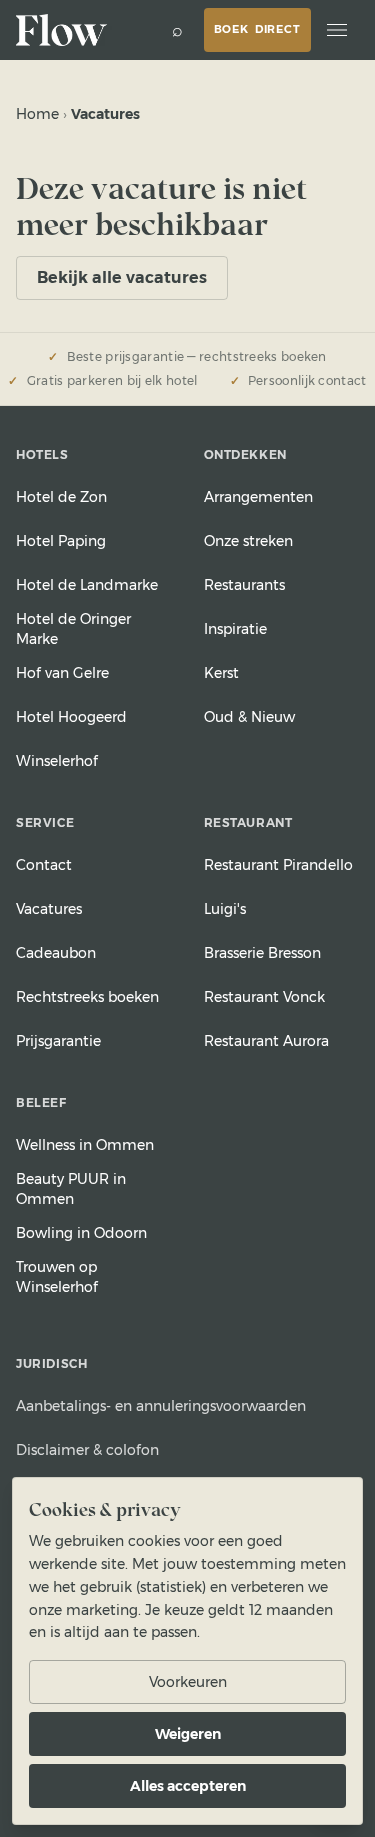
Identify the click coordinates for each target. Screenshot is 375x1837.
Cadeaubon (56, 953)
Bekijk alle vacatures (122, 277)
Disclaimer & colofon (87, 1450)
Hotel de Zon (61, 497)
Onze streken (248, 541)
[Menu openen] (337, 30)
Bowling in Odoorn (81, 1233)
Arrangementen (258, 497)
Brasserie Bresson (262, 953)
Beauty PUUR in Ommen (71, 1189)
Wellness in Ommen (85, 1145)
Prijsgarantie (58, 1041)
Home (37, 114)
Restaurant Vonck (264, 997)
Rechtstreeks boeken (87, 997)
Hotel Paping (61, 541)
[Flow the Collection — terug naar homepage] (64, 30)
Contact (44, 865)
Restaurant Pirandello (278, 865)
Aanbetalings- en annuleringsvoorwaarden (161, 1406)
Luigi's (225, 909)
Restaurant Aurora (266, 1041)
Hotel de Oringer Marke (73, 629)
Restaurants (244, 585)
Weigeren (188, 1734)
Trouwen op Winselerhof (57, 1277)
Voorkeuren (188, 1682)
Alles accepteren (188, 1786)
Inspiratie (235, 629)
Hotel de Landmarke (87, 585)
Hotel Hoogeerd (71, 717)
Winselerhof (57, 761)
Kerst (221, 673)
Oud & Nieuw (249, 717)
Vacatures (49, 909)
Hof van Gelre (62, 673)
